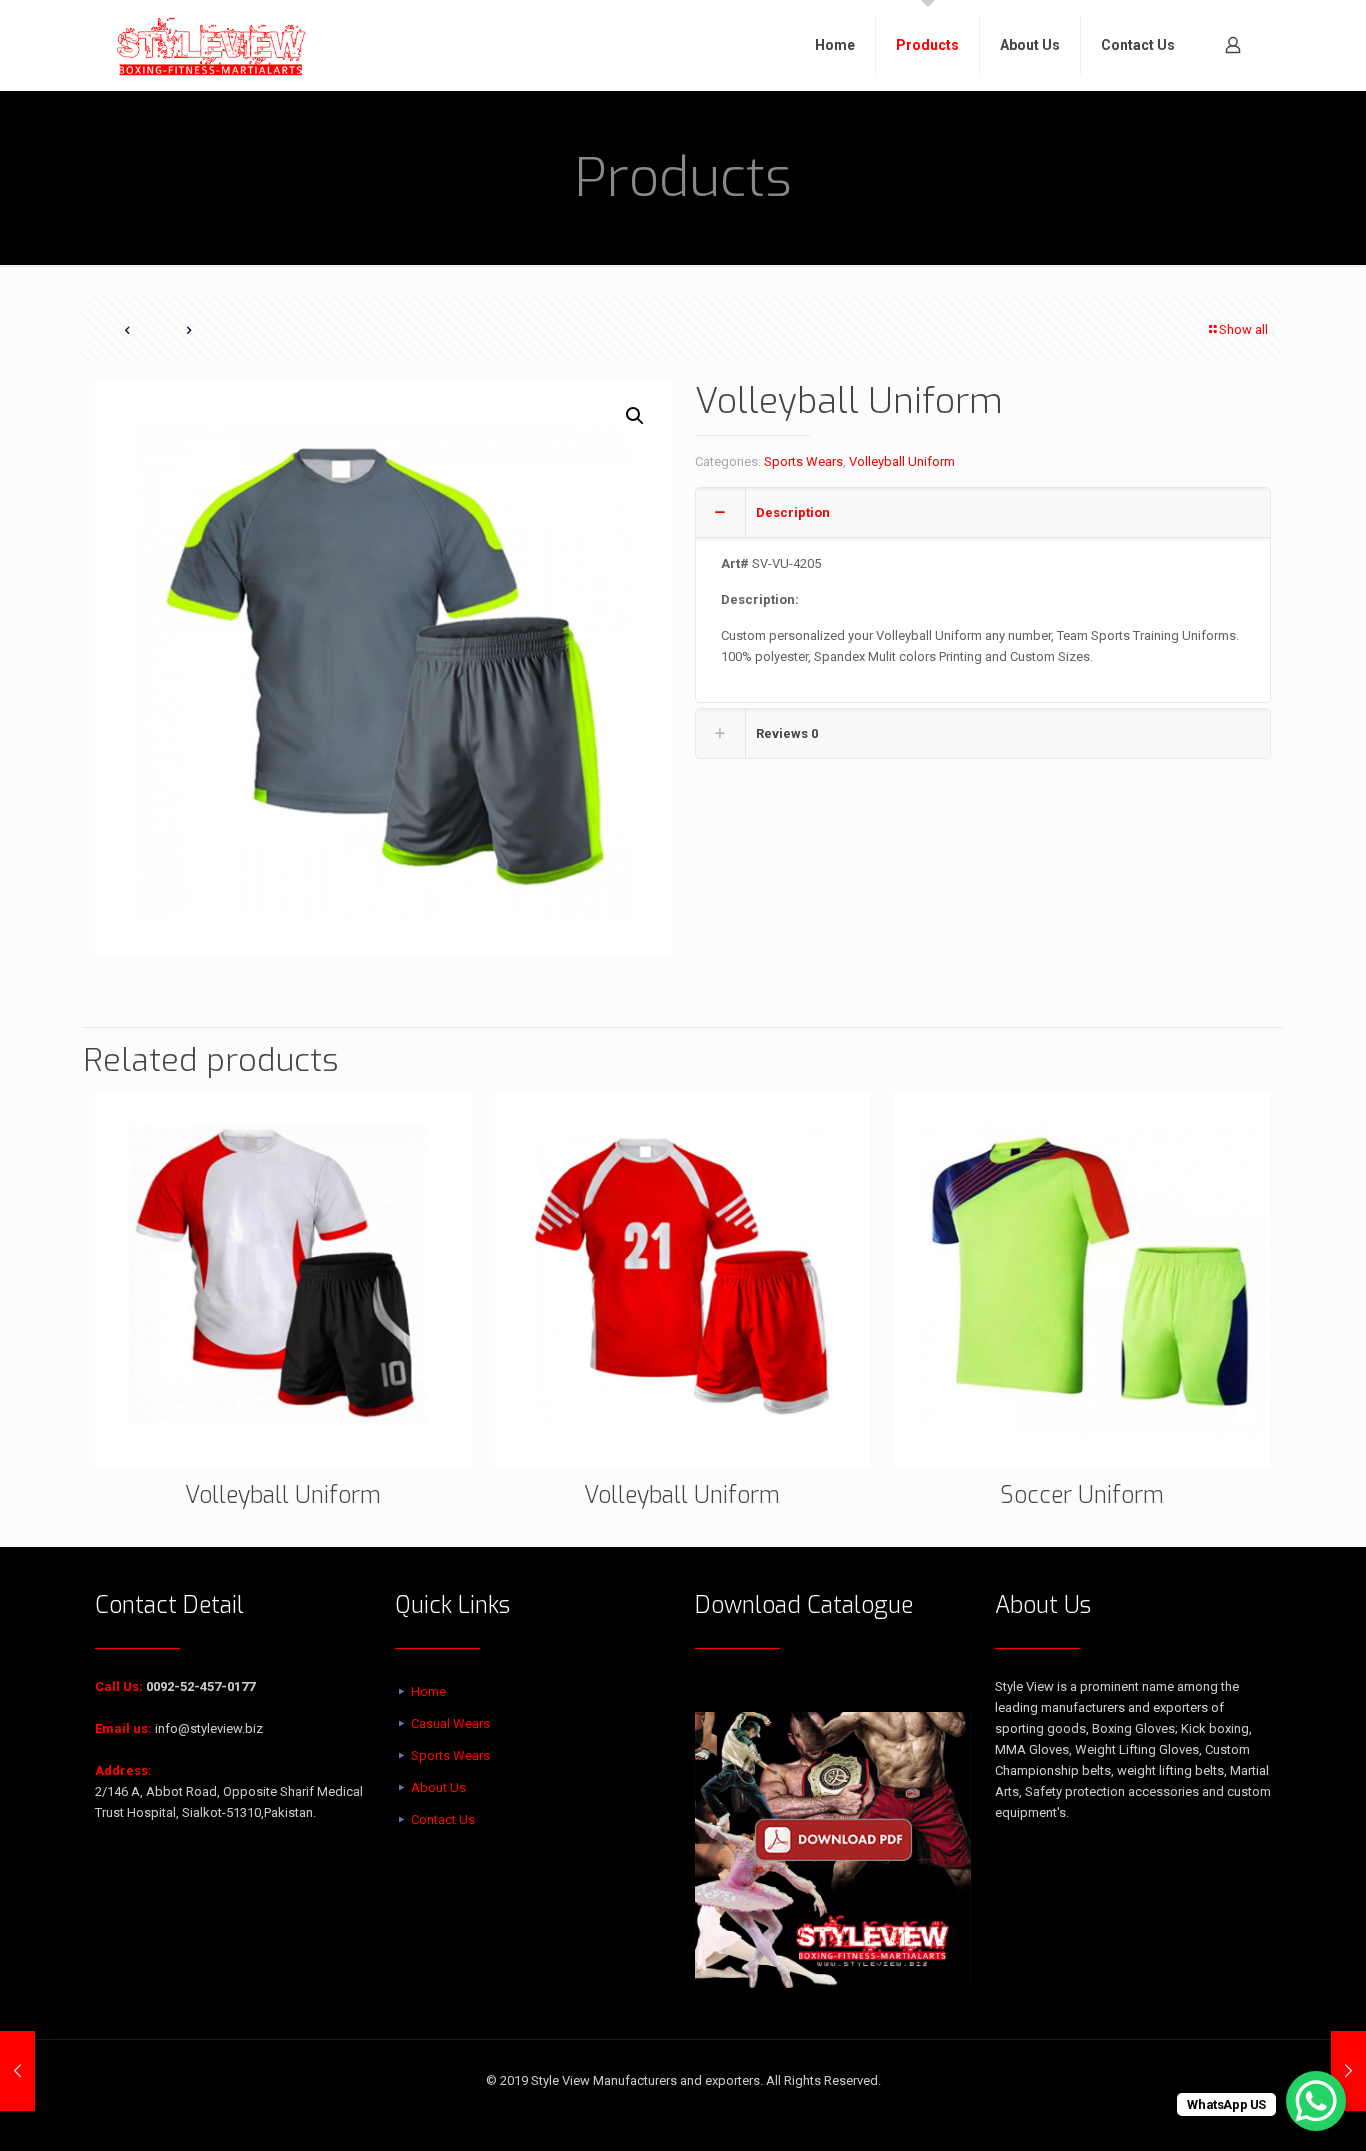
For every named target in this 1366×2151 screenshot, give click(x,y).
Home (428, 1691)
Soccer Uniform (1082, 1495)
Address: (123, 1770)
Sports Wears (803, 461)
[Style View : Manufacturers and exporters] (212, 45)
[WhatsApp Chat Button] (1316, 2101)
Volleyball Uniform (902, 461)
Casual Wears (450, 1723)
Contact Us (443, 1819)
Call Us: (119, 1686)
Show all (1243, 329)
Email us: (123, 1728)
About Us (438, 1787)
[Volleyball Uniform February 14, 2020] (17, 2071)
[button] (636, 416)
